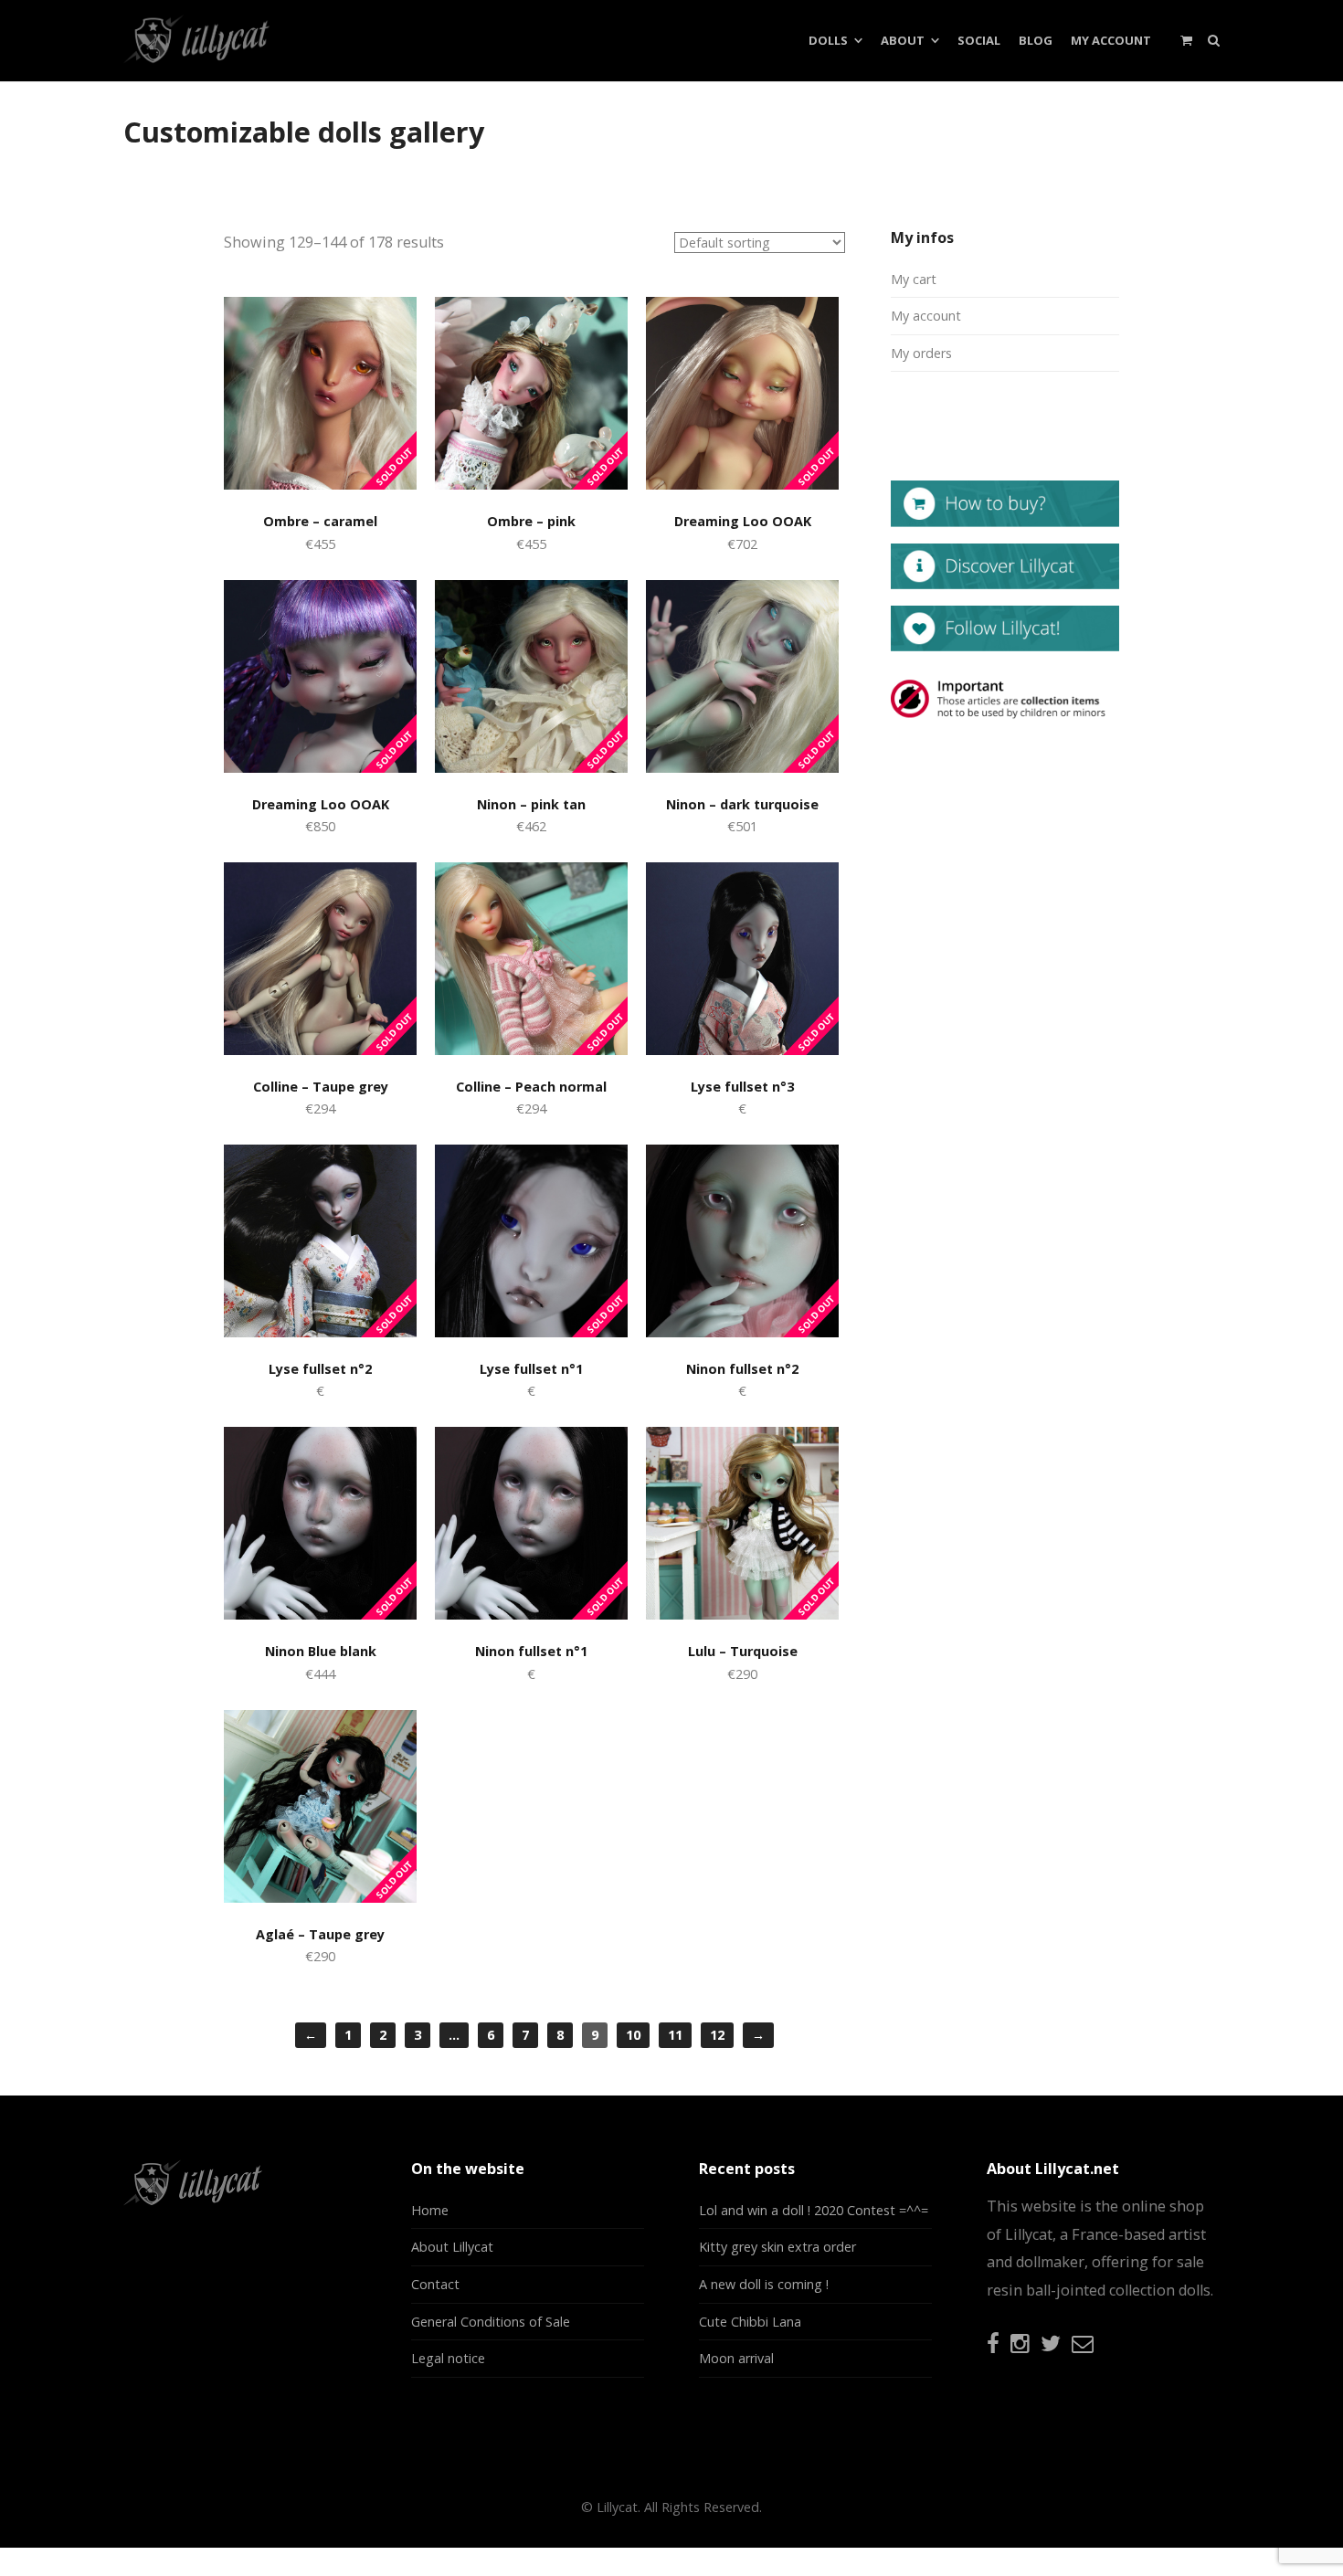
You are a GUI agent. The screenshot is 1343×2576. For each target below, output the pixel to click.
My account (926, 316)
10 (633, 2035)
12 (717, 2035)
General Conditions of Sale (491, 2322)
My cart (914, 279)
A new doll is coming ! (764, 2284)
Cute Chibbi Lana (750, 2322)
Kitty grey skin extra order (777, 2247)
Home (430, 2210)
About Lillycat (452, 2247)
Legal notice (448, 2358)
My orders (921, 353)
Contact (435, 2284)
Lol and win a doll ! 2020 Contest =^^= (814, 2210)
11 (675, 2035)
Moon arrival (736, 2358)
